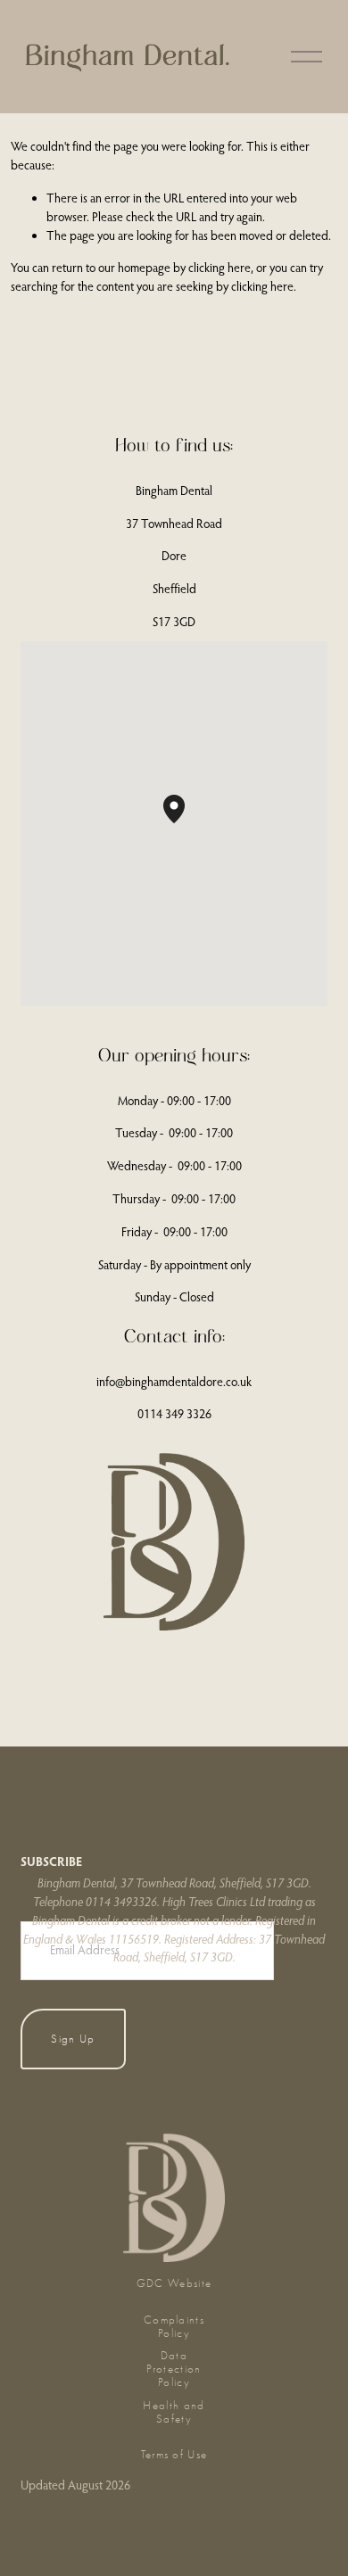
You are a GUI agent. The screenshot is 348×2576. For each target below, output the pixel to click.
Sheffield (174, 589)
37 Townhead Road (174, 524)
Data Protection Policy (174, 2369)
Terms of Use (174, 2454)
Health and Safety (174, 2412)
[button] (185, 823)
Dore (174, 556)
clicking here (220, 268)
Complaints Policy (174, 2326)
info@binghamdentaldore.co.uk (174, 1382)
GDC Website (174, 2283)
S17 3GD (174, 622)
